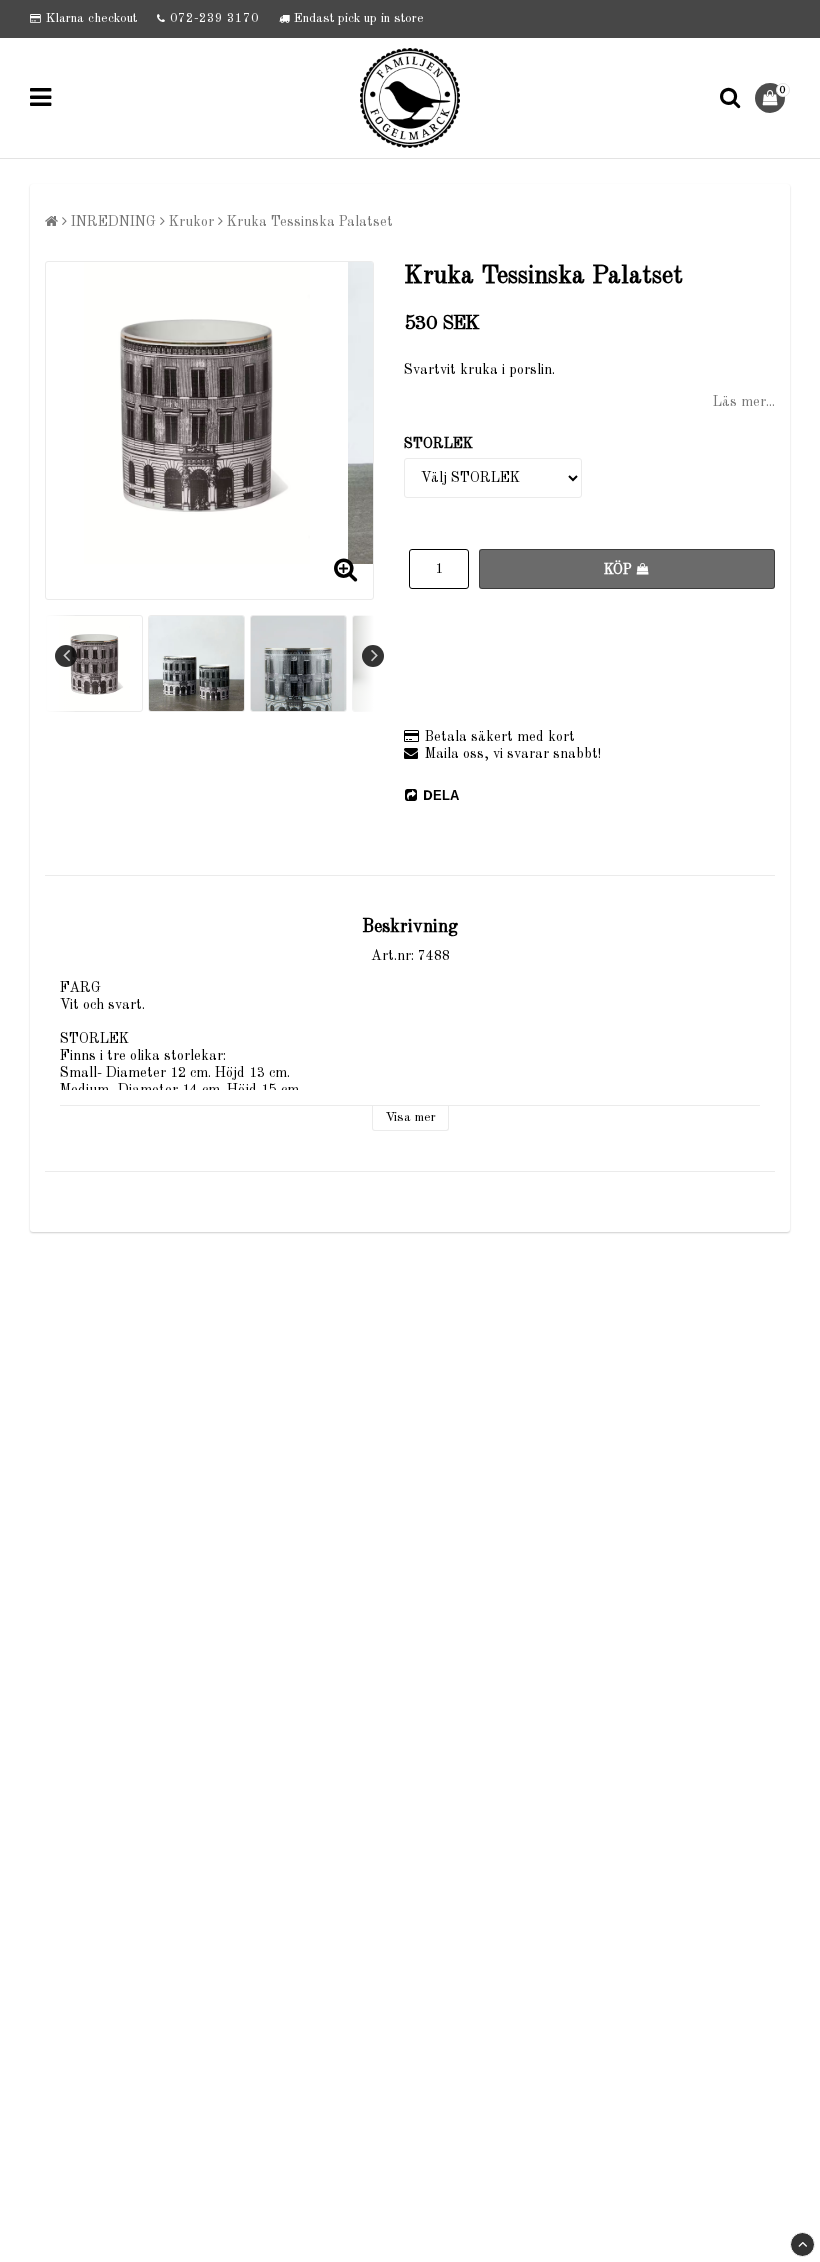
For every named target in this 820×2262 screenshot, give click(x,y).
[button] (772, 98)
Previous (66, 656)
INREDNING (113, 222)
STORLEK (438, 444)
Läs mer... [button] (744, 402)
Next (373, 656)
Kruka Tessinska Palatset (310, 222)
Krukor (191, 222)
